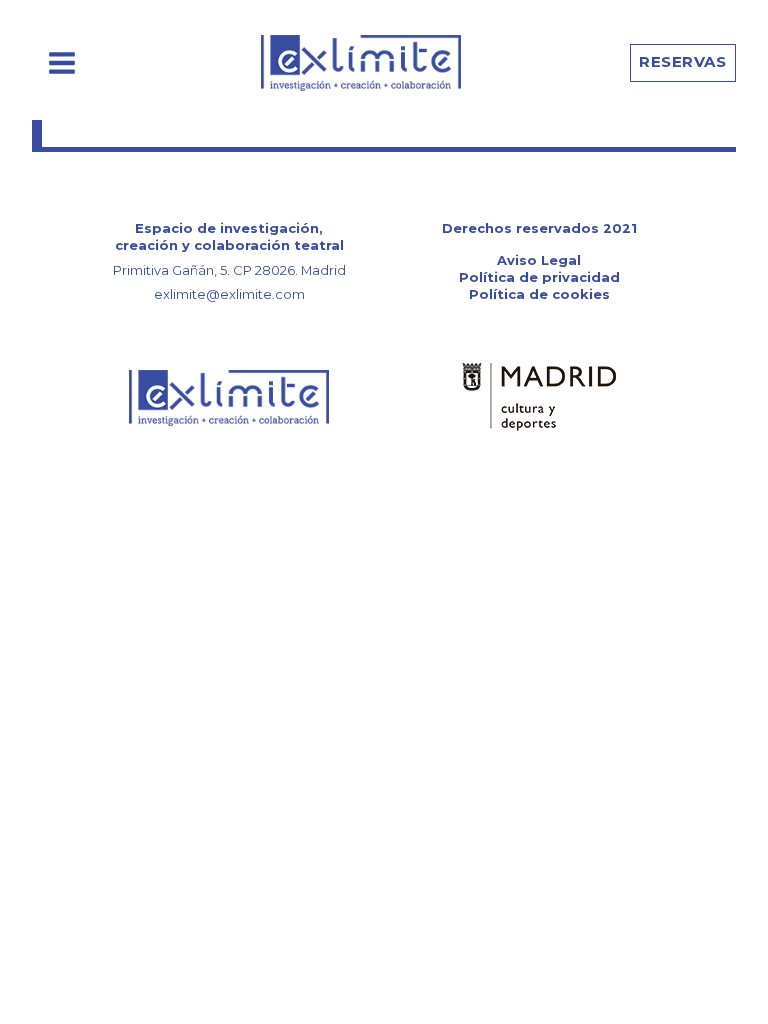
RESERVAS (682, 62)
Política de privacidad (539, 277)
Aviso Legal (539, 260)
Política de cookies (539, 294)
